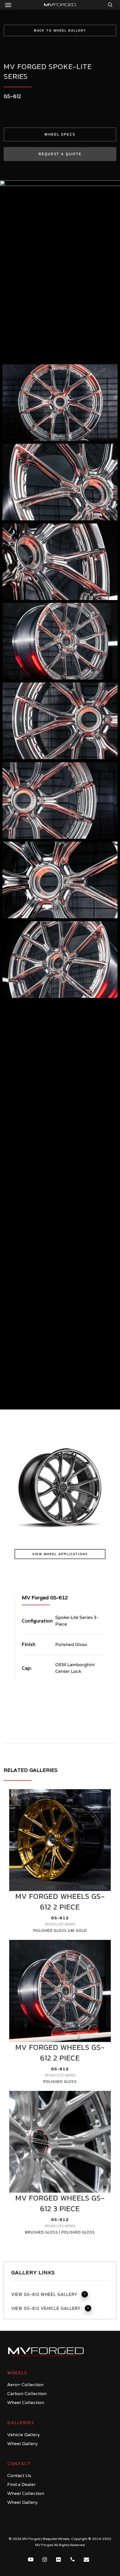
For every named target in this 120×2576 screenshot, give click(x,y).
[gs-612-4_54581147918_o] (60, 1200)
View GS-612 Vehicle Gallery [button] (46, 2308)
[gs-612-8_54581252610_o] (60, 880)
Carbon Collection (27, 2394)
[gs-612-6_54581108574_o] (60, 1039)
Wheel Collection (26, 2403)
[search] (109, 5)
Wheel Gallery (22, 2444)
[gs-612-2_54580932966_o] (60, 1365)
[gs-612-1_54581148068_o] (60, 403)
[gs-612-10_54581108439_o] (60, 721)
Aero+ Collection (25, 2385)
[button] (8, 5)
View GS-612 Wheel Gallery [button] (44, 2294)
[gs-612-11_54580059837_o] (60, 641)
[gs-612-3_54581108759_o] (60, 1282)
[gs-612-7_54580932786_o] (60, 960)
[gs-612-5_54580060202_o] (60, 1119)
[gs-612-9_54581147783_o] (60, 801)
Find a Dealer (21, 2484)
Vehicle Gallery (24, 2435)
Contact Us (19, 2475)
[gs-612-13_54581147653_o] (60, 482)
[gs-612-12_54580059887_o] (60, 562)
